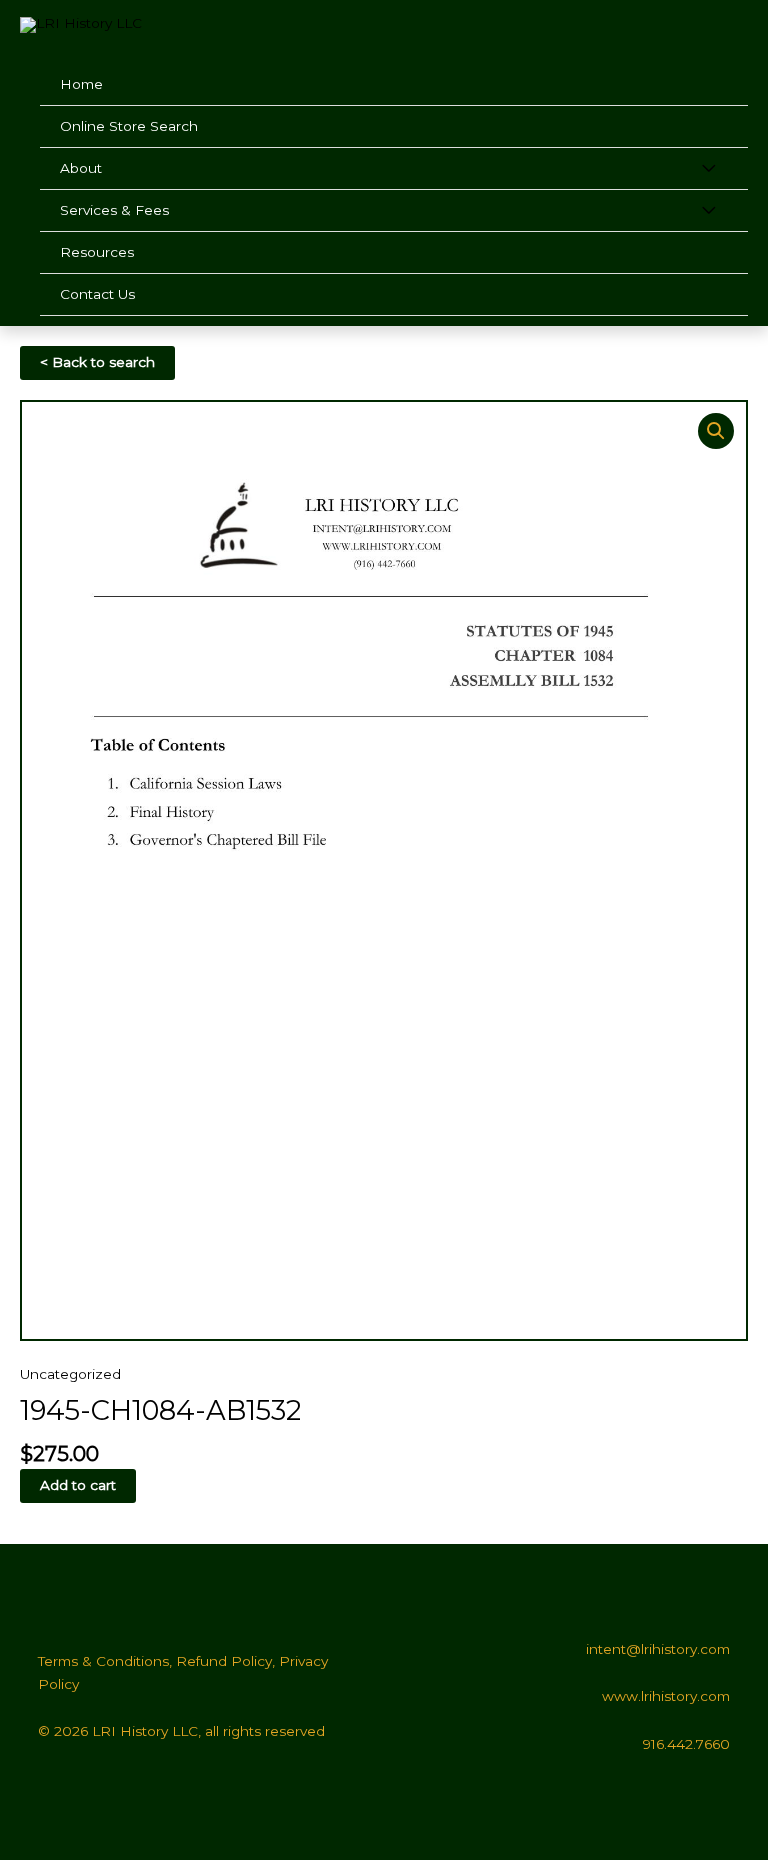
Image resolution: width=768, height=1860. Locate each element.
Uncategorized (70, 1374)
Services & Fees (114, 210)
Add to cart (78, 1485)
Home (81, 84)
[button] (716, 431)
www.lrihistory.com (666, 1696)
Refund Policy (224, 1661)
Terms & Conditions (103, 1661)
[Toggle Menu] (708, 169)
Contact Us (97, 294)
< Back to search (97, 362)
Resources (97, 252)
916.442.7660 (686, 1744)
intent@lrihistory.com (658, 1649)
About (81, 168)
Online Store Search (129, 126)
